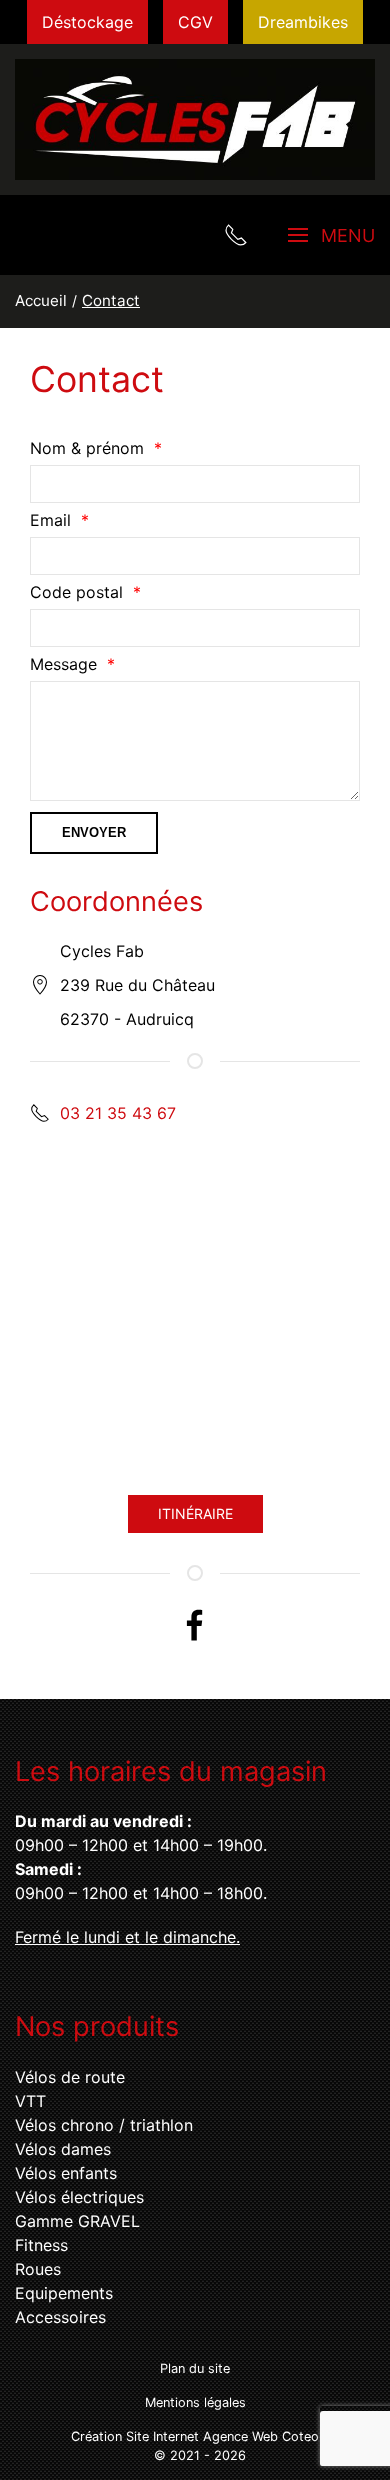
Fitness (41, 2245)
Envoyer (94, 832)
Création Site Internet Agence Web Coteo (195, 2436)
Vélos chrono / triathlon (104, 2125)
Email (50, 520)
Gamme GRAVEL (77, 2221)
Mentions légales (195, 2402)
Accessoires (60, 2317)
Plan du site (195, 2368)
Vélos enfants (66, 2173)
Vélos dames (63, 2149)
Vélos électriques (79, 2197)
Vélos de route (70, 2077)
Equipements (64, 2293)
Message (63, 664)
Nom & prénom (87, 448)
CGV (195, 22)
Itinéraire (195, 1513)
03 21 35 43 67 (118, 1113)
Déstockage (87, 22)
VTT (30, 2101)
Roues (38, 2269)
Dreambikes (303, 22)
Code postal (76, 592)
